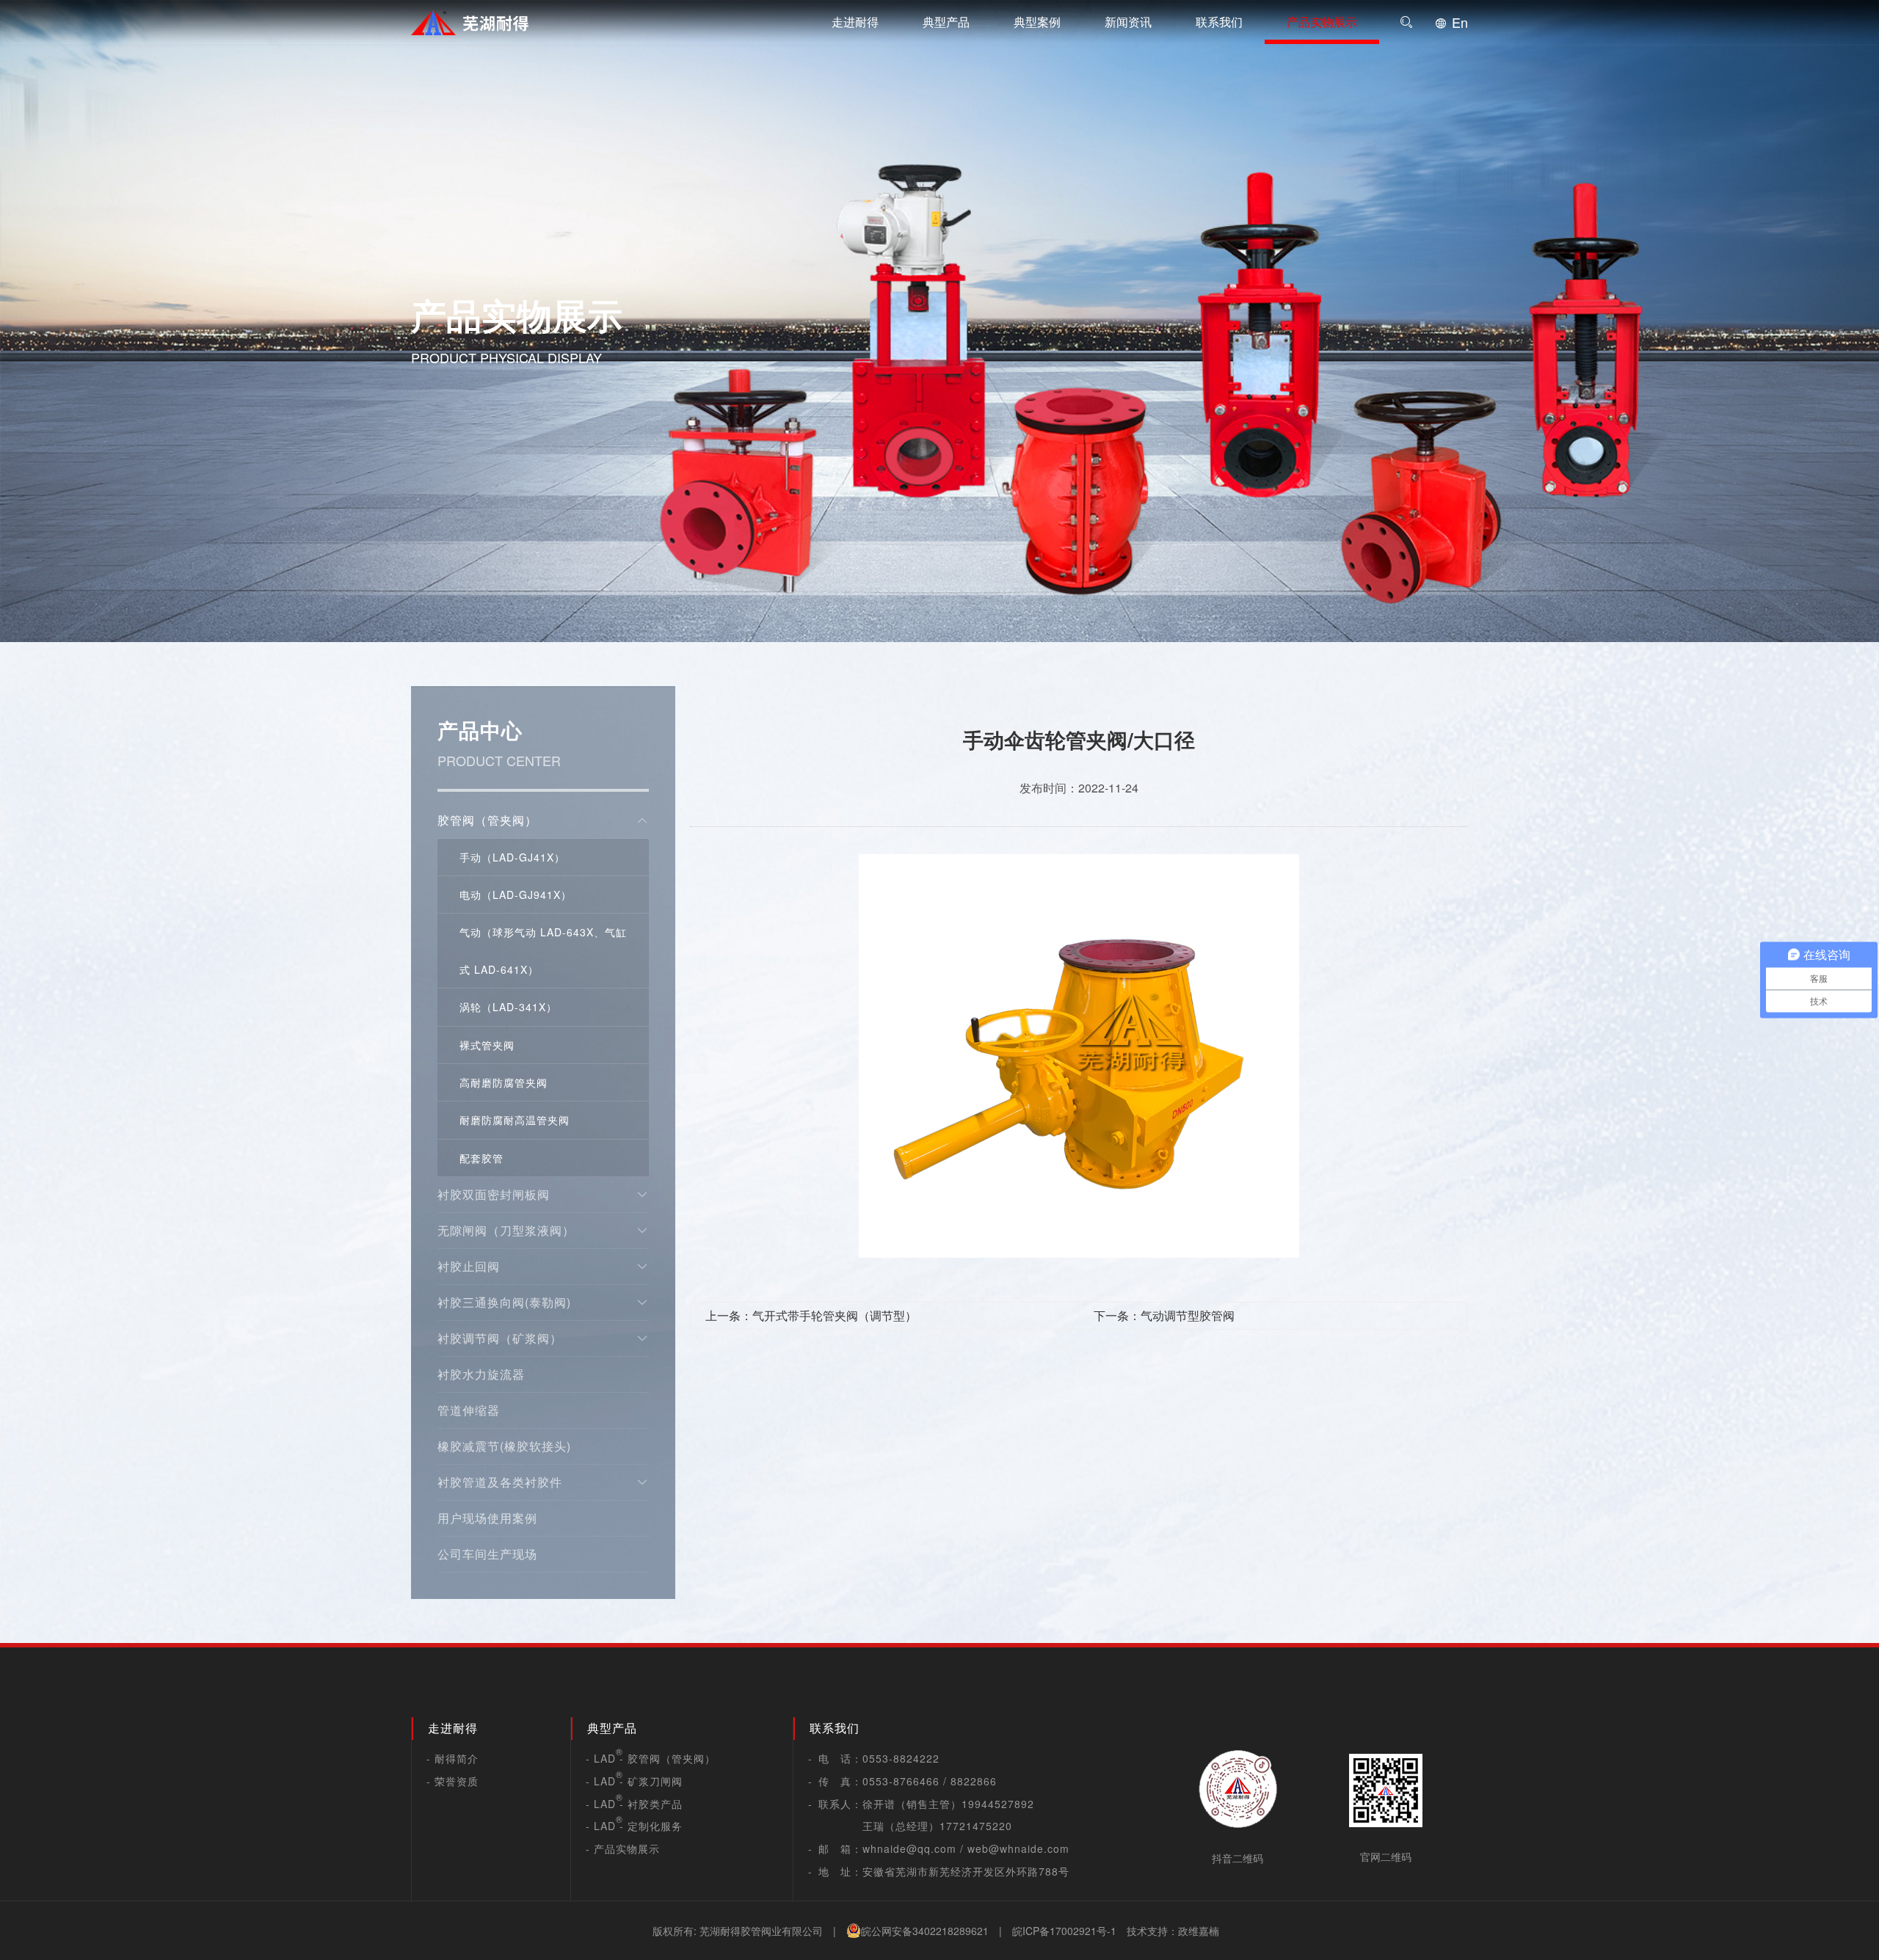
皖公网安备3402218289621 (925, 1931)
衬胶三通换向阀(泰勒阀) (504, 1302)
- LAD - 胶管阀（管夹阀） (651, 1758)
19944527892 (998, 1804)
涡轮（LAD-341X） (508, 1007)
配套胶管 (481, 1158)
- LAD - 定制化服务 (634, 1826)
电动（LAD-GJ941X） (516, 895)
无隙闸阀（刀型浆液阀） (506, 1230)
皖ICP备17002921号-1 (1064, 1931)
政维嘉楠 (1199, 1931)
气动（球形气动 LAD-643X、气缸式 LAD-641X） (543, 950)
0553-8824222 (901, 1758)
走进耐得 (855, 22)
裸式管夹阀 (487, 1045)
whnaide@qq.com (909, 1848)
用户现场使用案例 (487, 1518)
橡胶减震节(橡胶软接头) (504, 1446)
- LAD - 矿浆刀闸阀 (634, 1781)
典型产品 (946, 22)
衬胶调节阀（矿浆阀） (500, 1338)
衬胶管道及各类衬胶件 (500, 1482)
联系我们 (1219, 22)
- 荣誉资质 (453, 1781)
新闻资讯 (1128, 22)
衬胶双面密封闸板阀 (494, 1194)
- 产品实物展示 (623, 1848)
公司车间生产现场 (487, 1554)
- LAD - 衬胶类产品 (634, 1804)
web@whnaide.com (1018, 1848)
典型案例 (1037, 22)
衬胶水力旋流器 (481, 1374)
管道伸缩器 (469, 1410)
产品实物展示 (1322, 22)
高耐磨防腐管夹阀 (504, 1082)
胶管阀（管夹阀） (487, 820)
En (1458, 22)
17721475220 (976, 1826)
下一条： (1164, 1315)
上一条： (811, 1315)
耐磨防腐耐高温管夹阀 (515, 1120)
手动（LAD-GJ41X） (512, 857)
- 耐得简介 (453, 1758)
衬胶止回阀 (469, 1266)
